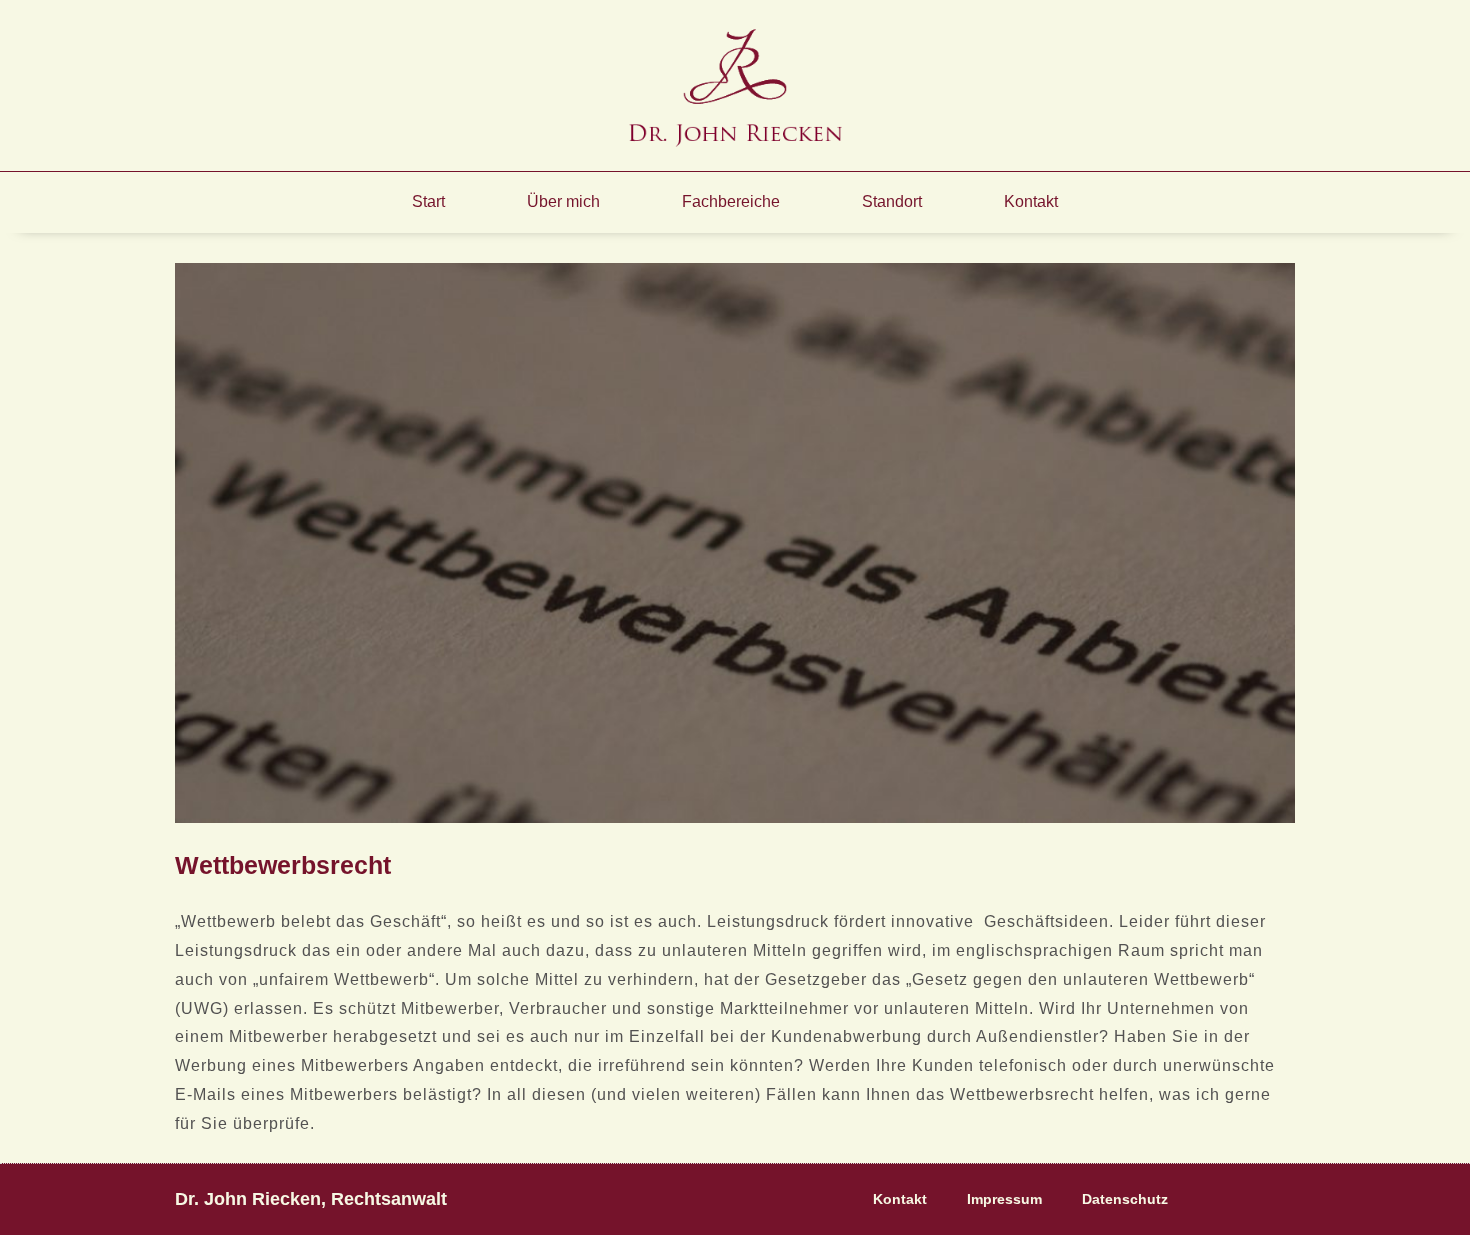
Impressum (1004, 1199)
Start (428, 201)
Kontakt (1031, 201)
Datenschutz (1125, 1199)
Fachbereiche (731, 201)
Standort (892, 201)
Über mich (563, 201)
